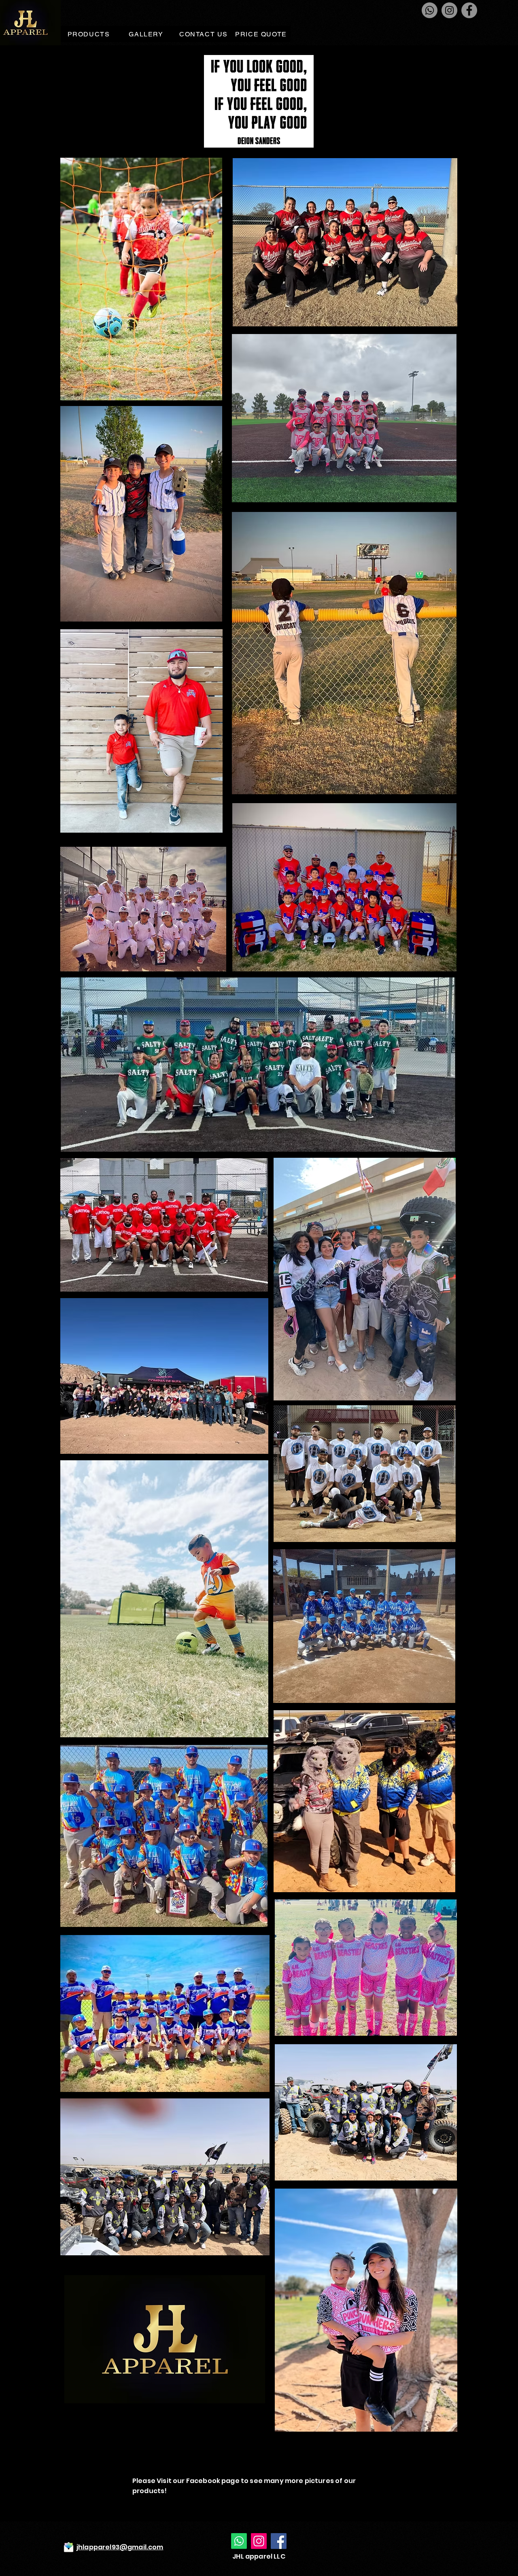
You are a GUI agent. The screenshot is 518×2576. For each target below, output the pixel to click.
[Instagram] (449, 10)
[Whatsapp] (430, 10)
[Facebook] (469, 10)
